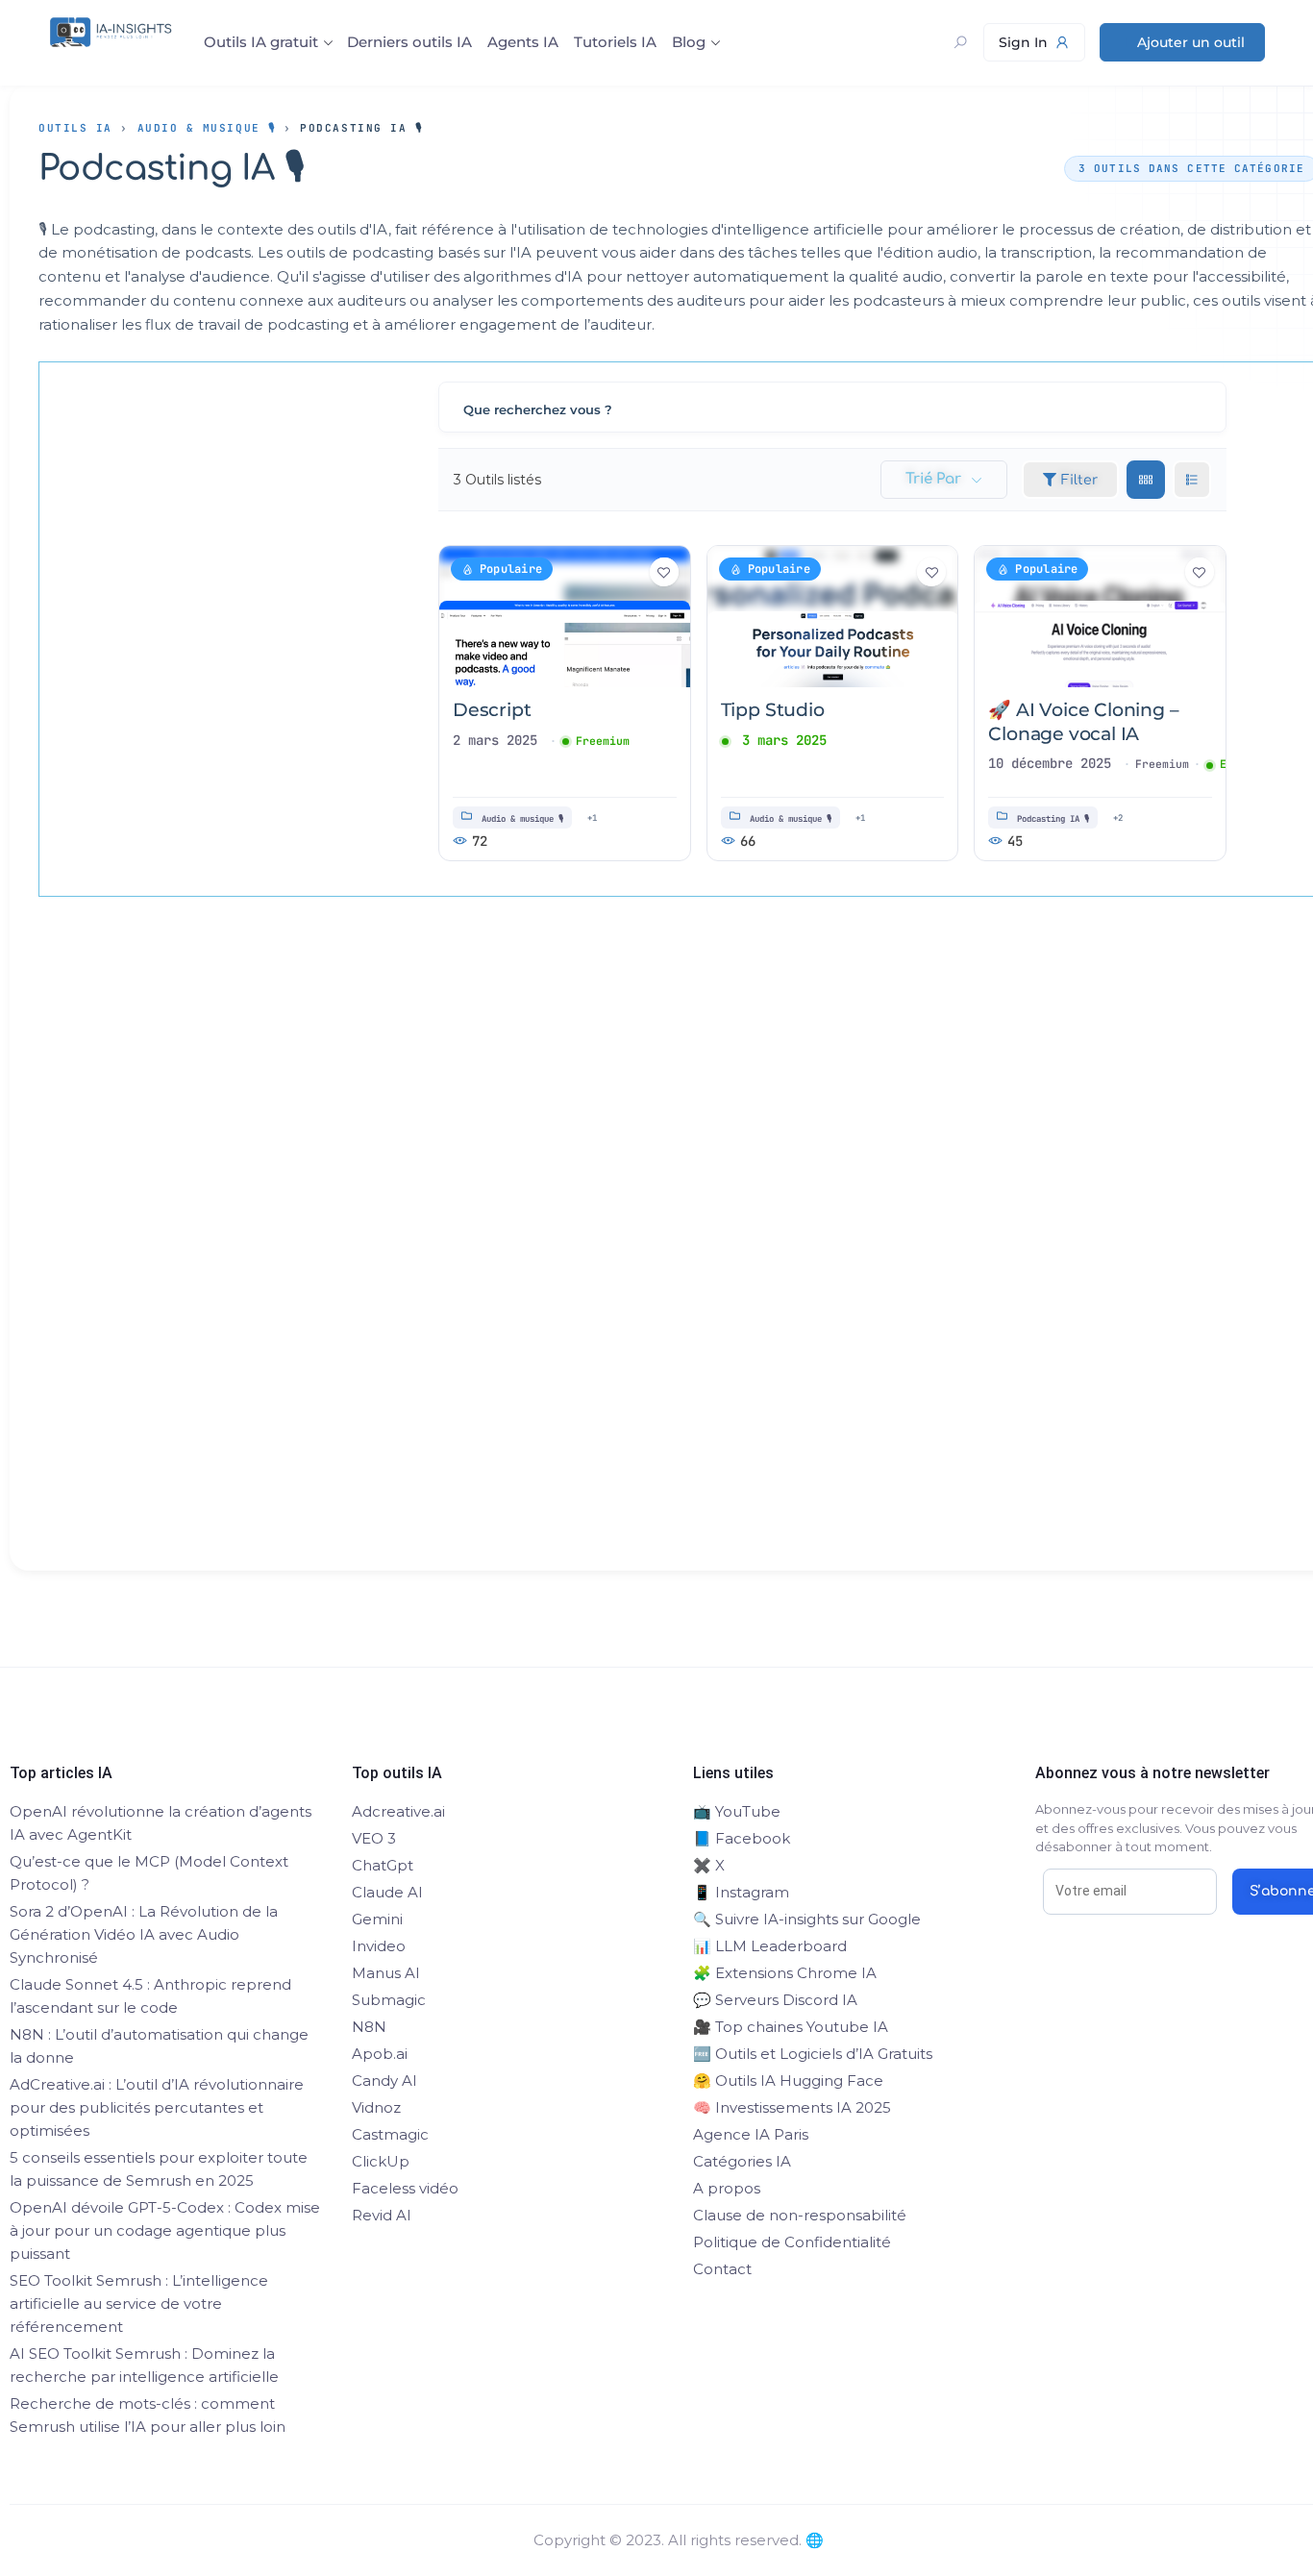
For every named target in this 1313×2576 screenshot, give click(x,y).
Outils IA (75, 128)
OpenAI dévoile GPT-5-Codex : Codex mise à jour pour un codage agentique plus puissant (165, 2230)
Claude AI (387, 1892)
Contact (722, 2269)
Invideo (379, 1946)
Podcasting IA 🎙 (1053, 819)
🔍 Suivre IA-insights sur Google (807, 1919)
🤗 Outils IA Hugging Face (788, 2081)
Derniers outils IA (409, 42)
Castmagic (390, 2134)
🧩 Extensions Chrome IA (785, 1973)
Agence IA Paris (751, 2134)
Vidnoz (376, 2107)
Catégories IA (742, 2161)
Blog (689, 42)
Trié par (933, 479)
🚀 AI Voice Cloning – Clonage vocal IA (1083, 722)
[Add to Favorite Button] (664, 572)
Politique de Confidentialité (792, 2242)
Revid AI (382, 2215)
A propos (727, 2188)
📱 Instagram (741, 1892)
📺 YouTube (737, 1811)
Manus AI (386, 1973)
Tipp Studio (773, 710)
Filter (1079, 480)
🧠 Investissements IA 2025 (792, 2107)
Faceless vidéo (405, 2188)
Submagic (389, 2000)
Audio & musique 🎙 (207, 128)
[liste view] (1192, 480)
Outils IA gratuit (261, 42)
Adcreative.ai (398, 1811)
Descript (492, 710)
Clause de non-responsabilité (800, 2215)
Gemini (377, 1919)
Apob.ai (380, 2054)
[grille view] (1146, 480)
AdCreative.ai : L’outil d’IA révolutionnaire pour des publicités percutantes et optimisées (157, 2107)
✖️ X (709, 1865)
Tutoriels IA (615, 42)
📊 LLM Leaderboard (770, 1946)
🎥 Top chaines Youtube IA (791, 2027)
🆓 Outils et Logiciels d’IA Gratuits (813, 2054)
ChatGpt (383, 1865)
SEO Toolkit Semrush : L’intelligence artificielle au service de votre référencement (139, 2304)
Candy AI (384, 2081)
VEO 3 (374, 1838)
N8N (369, 2027)
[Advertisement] (679, 1268)
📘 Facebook (742, 1838)
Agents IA (523, 42)
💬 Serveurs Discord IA (775, 2000)
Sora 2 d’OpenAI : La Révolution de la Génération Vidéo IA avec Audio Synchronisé (144, 1934)
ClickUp (381, 2161)
